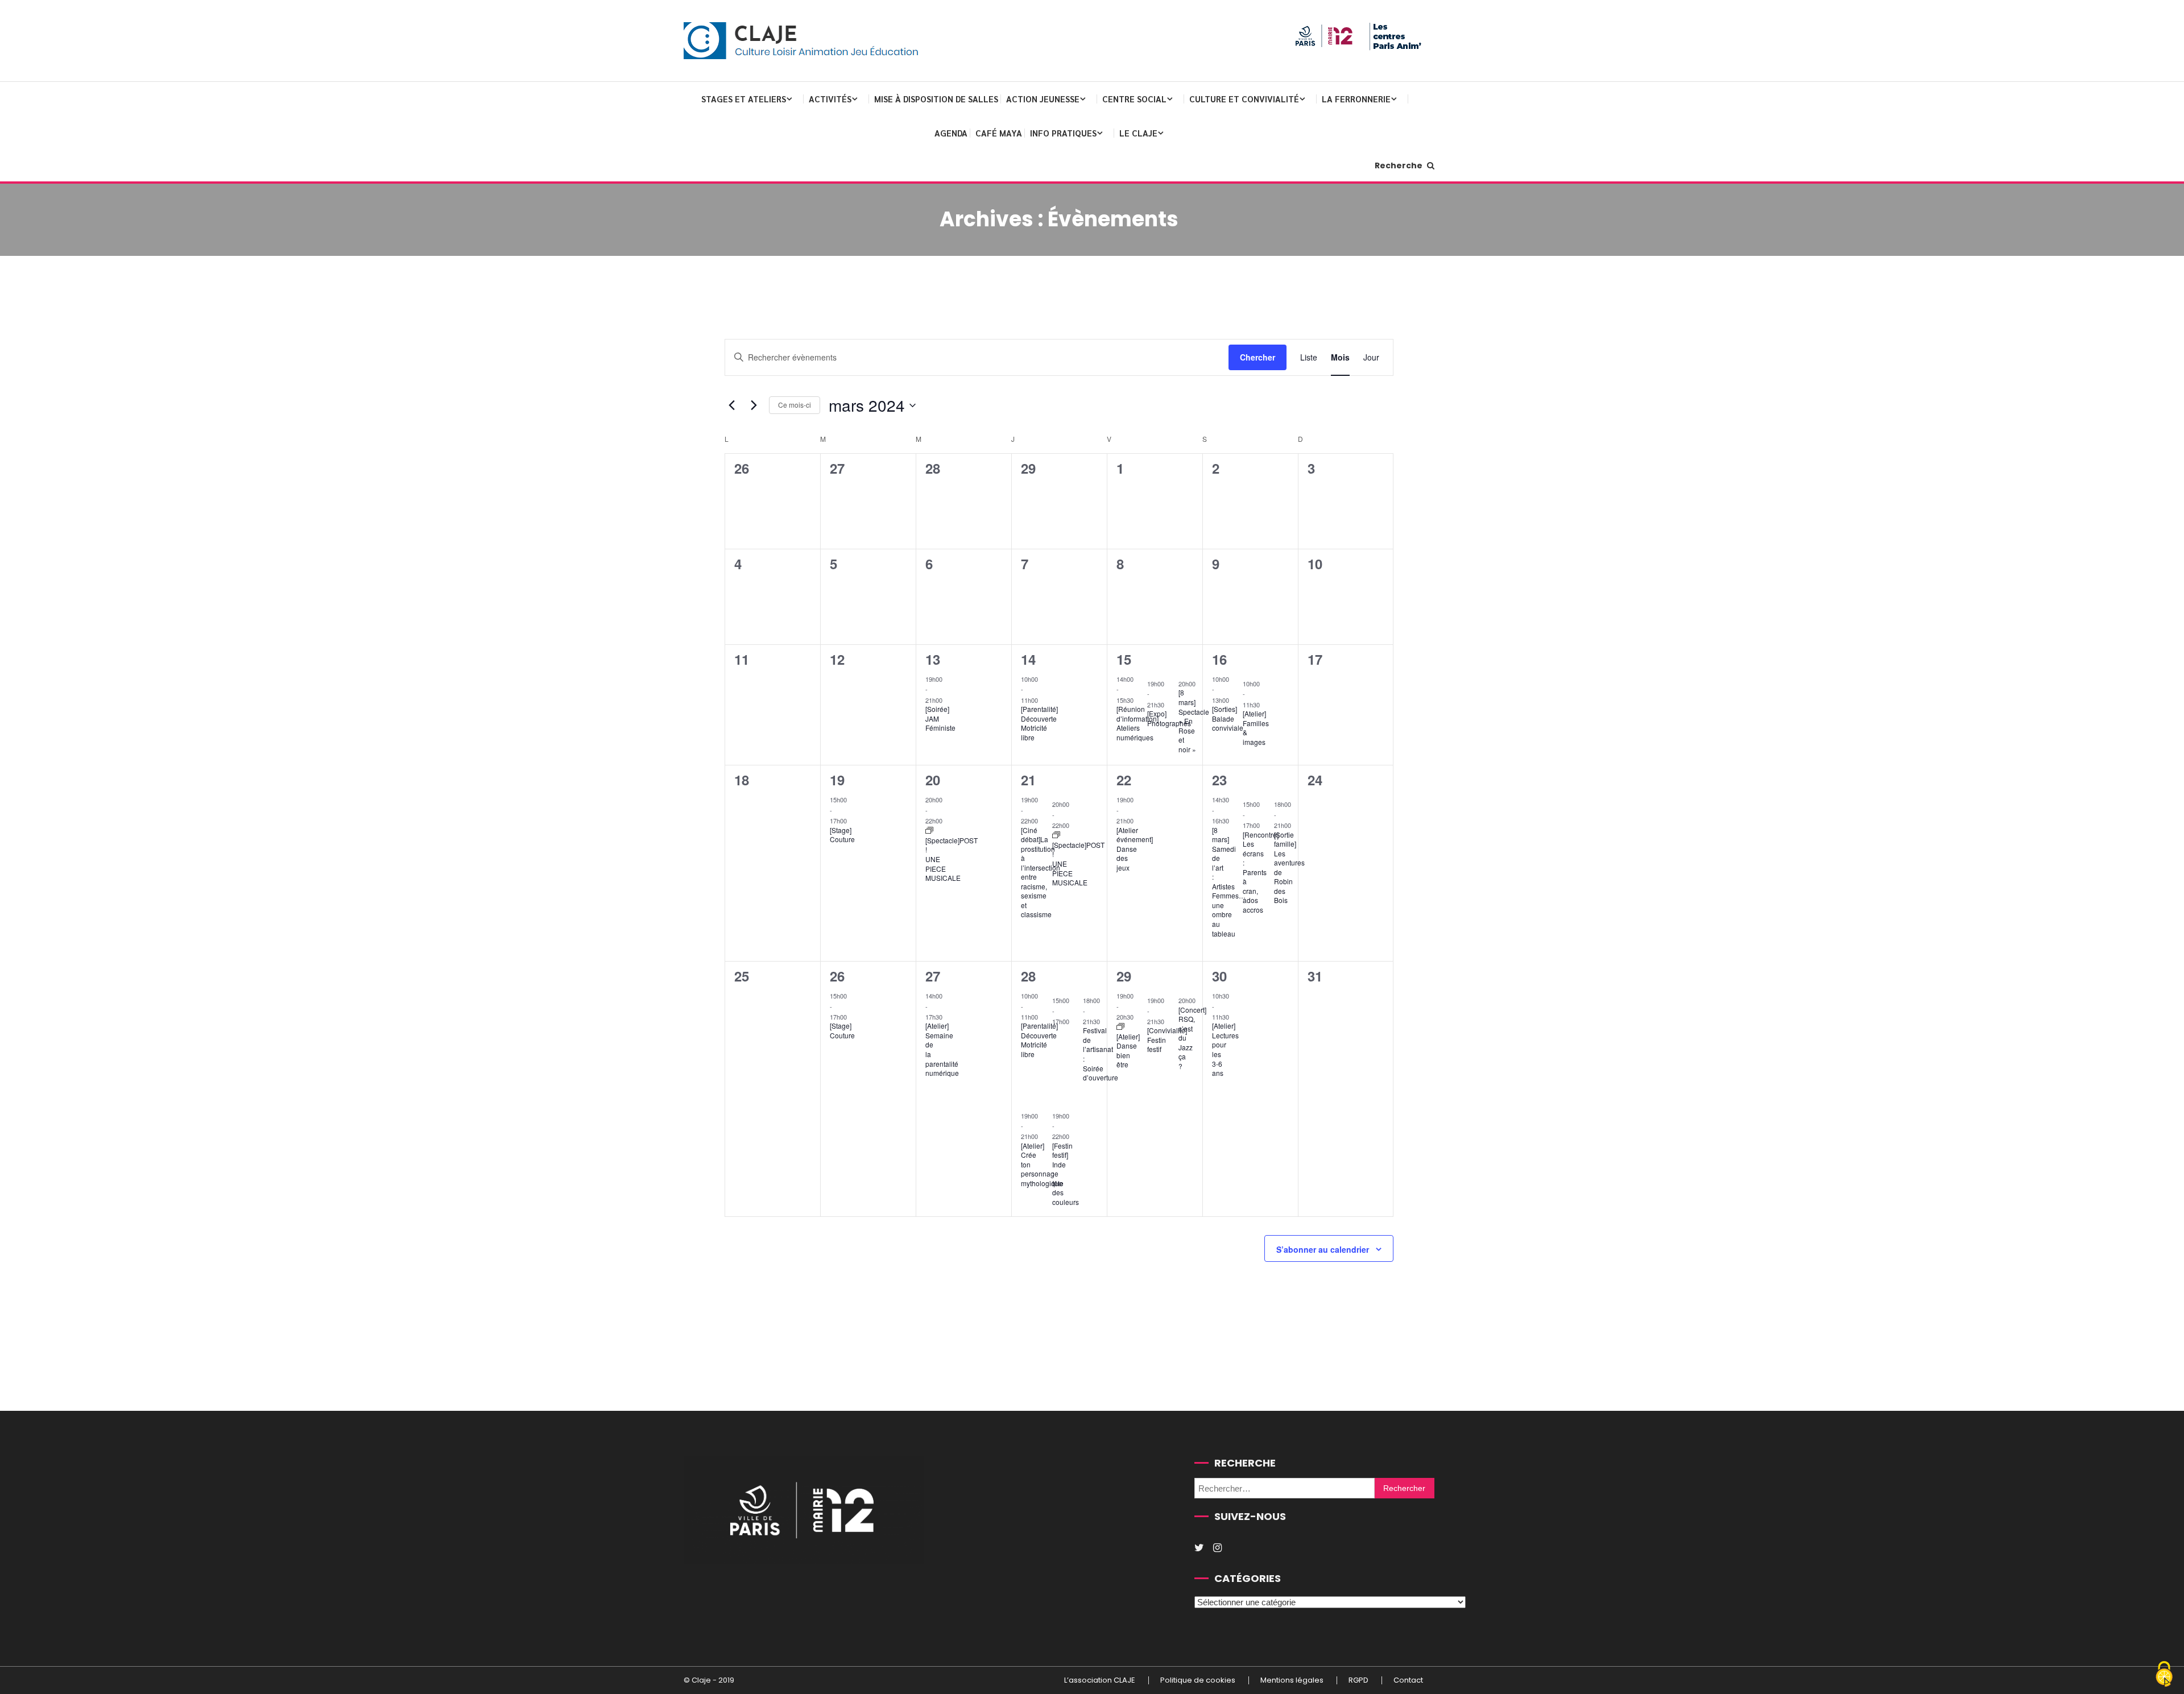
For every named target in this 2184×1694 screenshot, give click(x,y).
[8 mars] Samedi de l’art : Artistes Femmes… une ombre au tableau (1229, 882)
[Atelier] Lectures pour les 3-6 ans (1225, 1049)
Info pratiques (1063, 133)
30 (1219, 976)
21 (1028, 780)
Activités (830, 99)
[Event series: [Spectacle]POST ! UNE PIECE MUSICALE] (929, 831)
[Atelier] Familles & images (1256, 728)
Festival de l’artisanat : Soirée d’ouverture (1101, 1054)
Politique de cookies (1198, 1680)
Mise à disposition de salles (936, 99)
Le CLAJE (1138, 133)
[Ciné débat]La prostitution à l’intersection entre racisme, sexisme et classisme (1041, 872)
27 (933, 976)
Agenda (951, 133)
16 (1219, 659)
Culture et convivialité (1244, 99)
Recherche (1399, 165)
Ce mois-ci (795, 405)
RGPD (1358, 1680)
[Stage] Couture (842, 835)
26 (837, 976)
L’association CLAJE (1100, 1680)
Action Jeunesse (1043, 99)
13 (933, 659)
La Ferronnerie (1356, 99)
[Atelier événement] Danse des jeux (1135, 849)
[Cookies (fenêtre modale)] (2164, 1675)
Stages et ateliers (744, 99)
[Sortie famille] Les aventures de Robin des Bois (1289, 867)
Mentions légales (1292, 1680)
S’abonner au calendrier (1323, 1249)
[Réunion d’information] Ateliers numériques (1137, 723)
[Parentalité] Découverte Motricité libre (1039, 723)
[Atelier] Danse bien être (1128, 1051)
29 (1124, 976)
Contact (1408, 1680)
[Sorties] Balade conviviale (1228, 718)
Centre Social (1134, 99)
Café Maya (999, 133)
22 (1124, 780)
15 (1124, 659)
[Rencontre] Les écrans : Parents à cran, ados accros (1261, 872)
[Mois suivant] (754, 405)
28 (1028, 976)
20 (933, 780)
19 (837, 780)
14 (1028, 659)
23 (1219, 780)
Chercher (1258, 357)
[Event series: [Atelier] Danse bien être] (1120, 1027)
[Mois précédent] (731, 405)
